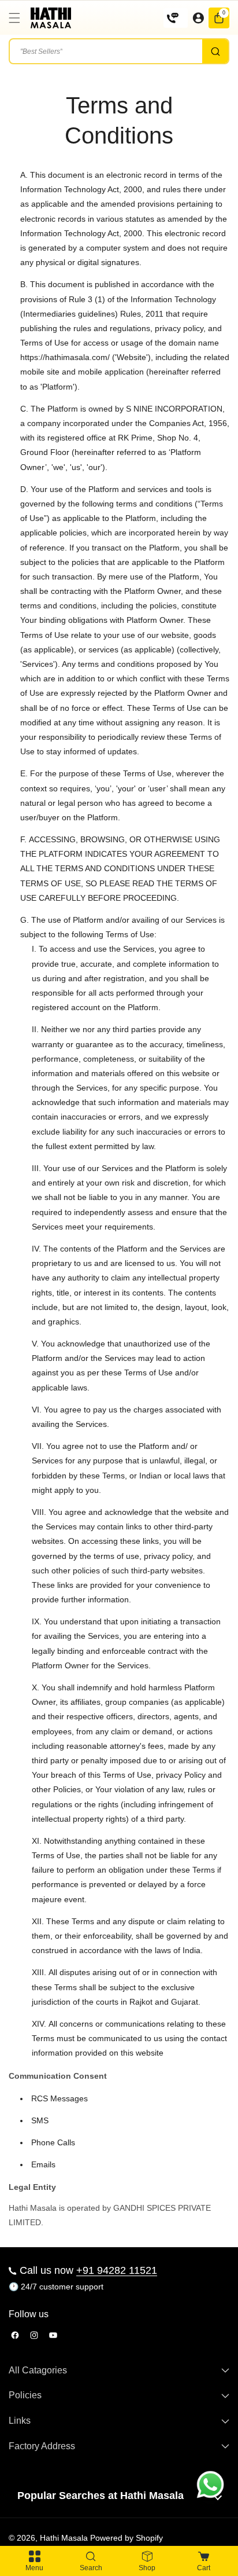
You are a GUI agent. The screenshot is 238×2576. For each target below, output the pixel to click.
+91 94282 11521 (117, 2270)
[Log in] (198, 18)
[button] (17, 18)
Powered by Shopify (127, 2538)
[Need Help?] (176, 18)
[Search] (215, 51)
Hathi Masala (64, 2538)
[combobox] (119, 51)
